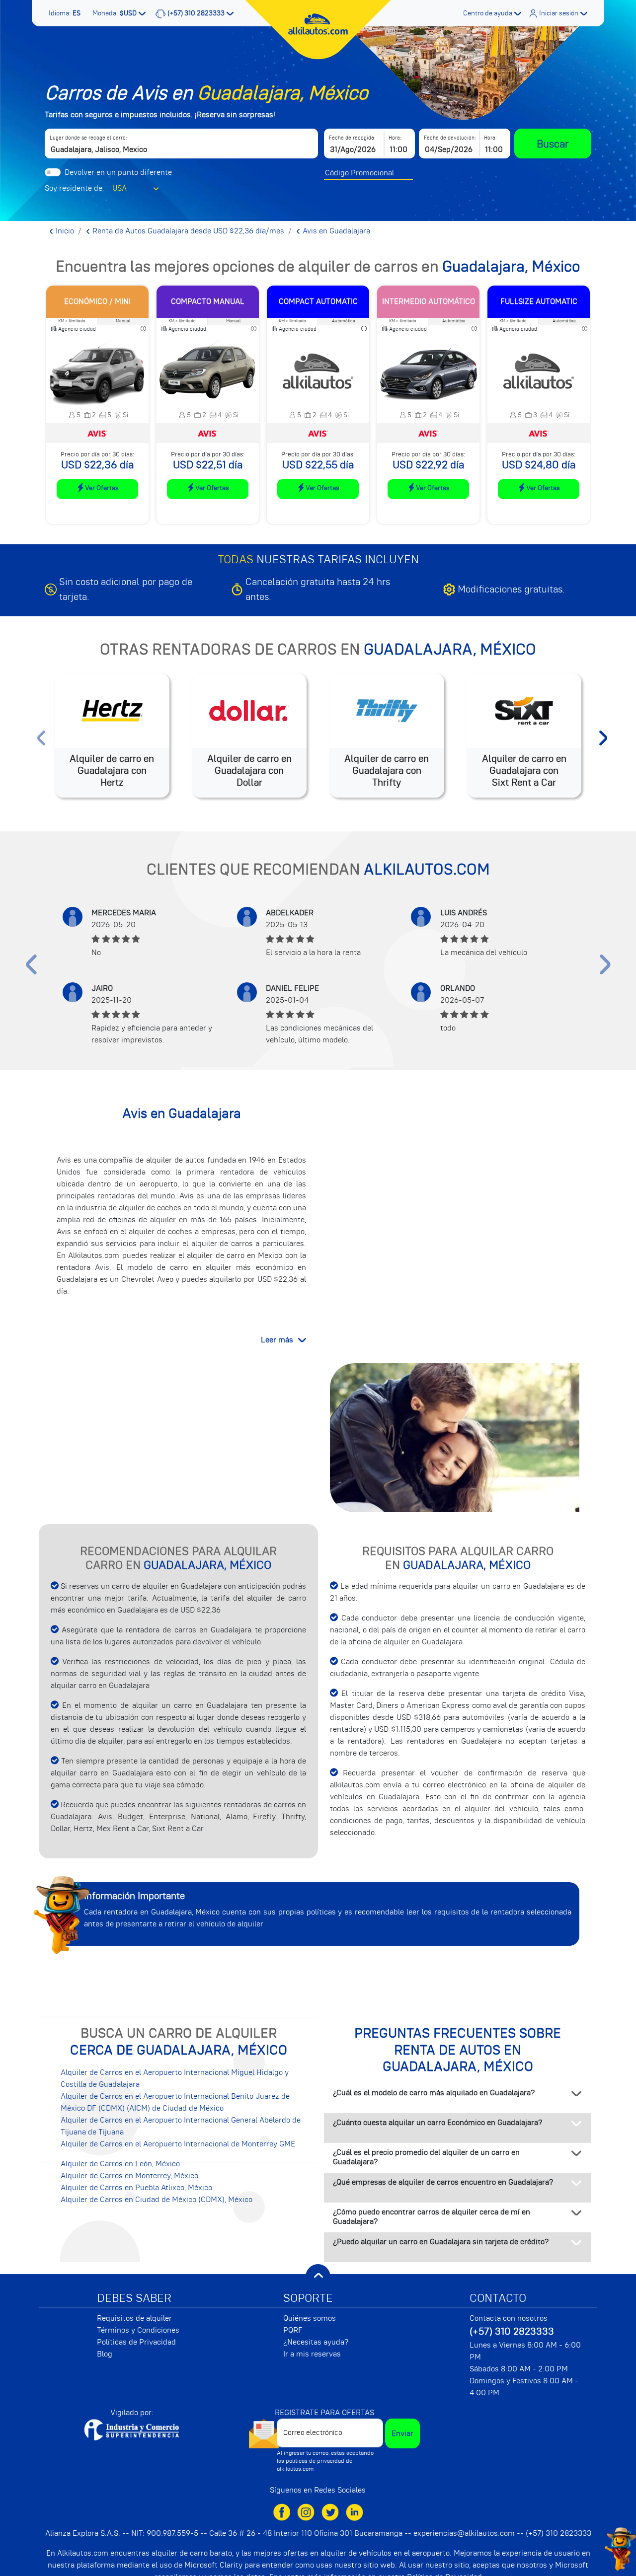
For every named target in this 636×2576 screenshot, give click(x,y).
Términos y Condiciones (138, 2330)
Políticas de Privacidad (136, 2342)
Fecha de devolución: (450, 138)
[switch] (53, 172)
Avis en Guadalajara (335, 231)
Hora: (395, 138)
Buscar (553, 144)
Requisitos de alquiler (134, 2318)
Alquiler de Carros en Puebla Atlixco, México (136, 2188)
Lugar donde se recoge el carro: (88, 138)
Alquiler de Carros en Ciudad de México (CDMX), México (157, 2200)
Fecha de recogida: (352, 138)
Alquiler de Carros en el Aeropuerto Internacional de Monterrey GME (178, 2144)
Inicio (64, 231)
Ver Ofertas (102, 488)
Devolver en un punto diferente (118, 172)
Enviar (402, 2433)
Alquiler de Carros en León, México (120, 2164)
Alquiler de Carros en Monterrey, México (129, 2176)
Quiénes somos (310, 2318)
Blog (105, 2354)
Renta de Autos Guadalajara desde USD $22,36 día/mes (187, 231)
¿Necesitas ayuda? (316, 2342)
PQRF (293, 2330)
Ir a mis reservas (312, 2354)
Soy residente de (74, 188)
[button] (66, 13)
